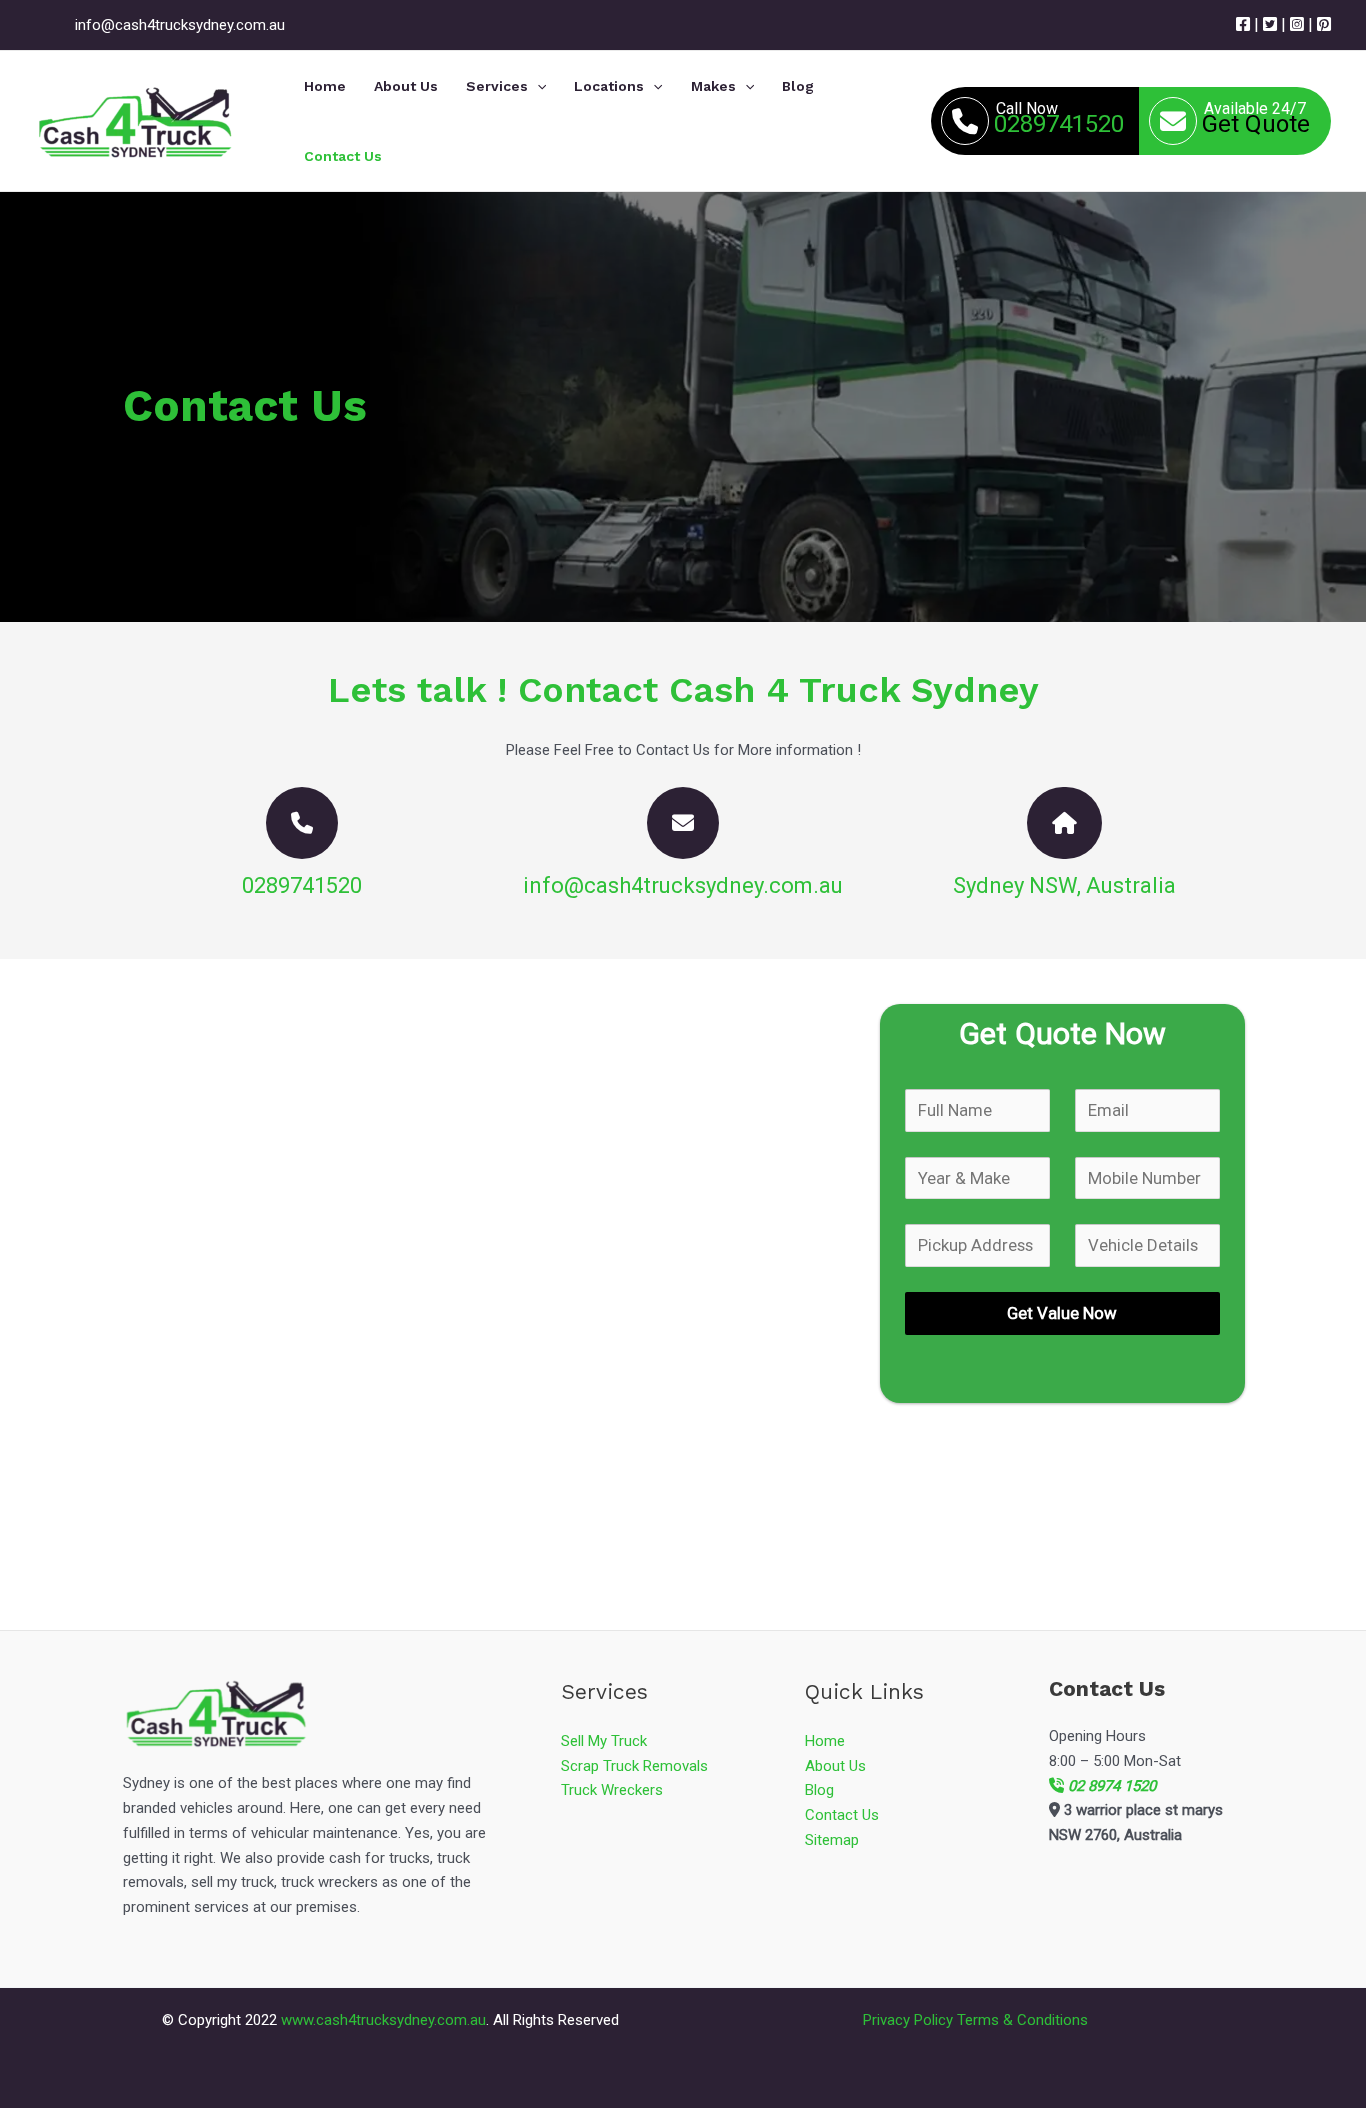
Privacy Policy (908, 2020)
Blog (819, 1790)
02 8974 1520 (1110, 1786)
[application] (537, 86)
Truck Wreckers (612, 1790)
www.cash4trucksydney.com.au (383, 2020)
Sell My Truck (604, 1741)
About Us (835, 1766)
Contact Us (842, 1815)
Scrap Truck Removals (634, 1766)
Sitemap (832, 1840)
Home (825, 1741)
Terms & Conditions (1022, 2020)
